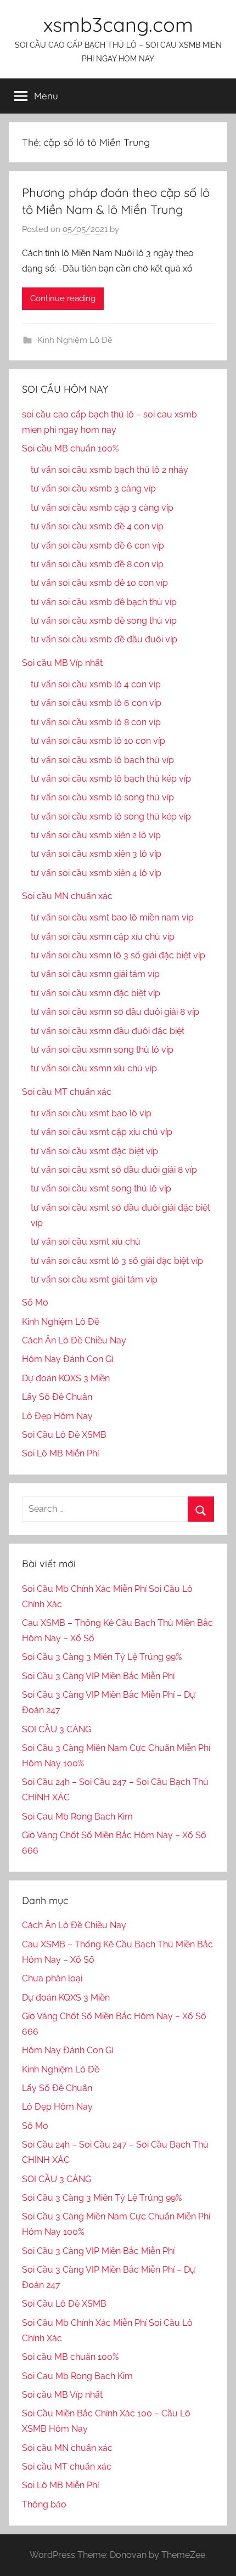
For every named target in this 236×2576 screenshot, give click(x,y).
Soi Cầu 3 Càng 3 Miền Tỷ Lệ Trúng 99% (102, 1657)
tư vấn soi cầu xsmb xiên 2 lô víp (96, 835)
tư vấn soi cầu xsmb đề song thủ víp (104, 621)
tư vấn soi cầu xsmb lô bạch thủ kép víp (111, 779)
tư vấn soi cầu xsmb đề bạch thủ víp (104, 602)
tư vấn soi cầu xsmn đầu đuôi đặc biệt (108, 1031)
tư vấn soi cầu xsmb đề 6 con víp (97, 546)
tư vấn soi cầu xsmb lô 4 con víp (96, 684)
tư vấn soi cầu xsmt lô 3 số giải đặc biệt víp (117, 1261)
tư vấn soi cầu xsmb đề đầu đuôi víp (104, 639)
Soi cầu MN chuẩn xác (67, 896)
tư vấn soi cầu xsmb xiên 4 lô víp (96, 873)
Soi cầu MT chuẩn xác (67, 1092)
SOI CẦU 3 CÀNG (57, 1729)
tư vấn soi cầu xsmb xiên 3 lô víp (96, 854)
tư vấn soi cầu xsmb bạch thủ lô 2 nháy (109, 470)
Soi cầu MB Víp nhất (62, 663)
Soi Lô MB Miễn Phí (60, 1453)
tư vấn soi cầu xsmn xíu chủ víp (94, 1068)
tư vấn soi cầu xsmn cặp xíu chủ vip (103, 937)
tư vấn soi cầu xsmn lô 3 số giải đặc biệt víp (118, 955)
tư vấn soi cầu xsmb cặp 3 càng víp (102, 508)
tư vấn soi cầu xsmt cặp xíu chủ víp (102, 1132)
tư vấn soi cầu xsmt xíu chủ (86, 1242)
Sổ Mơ (35, 1303)
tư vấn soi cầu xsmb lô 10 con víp (98, 741)
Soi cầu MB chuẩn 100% (70, 448)
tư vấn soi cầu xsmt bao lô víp (91, 1113)
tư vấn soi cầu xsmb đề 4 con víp (97, 526)
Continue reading (63, 298)
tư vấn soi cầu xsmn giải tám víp (95, 974)
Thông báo (44, 2504)
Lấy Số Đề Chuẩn (57, 1397)
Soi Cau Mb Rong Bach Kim (77, 1817)
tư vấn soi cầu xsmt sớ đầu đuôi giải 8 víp (114, 1170)
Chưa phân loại (52, 1978)
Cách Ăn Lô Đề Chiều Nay (74, 1340)
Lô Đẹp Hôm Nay (57, 1416)
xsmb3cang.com (118, 24)
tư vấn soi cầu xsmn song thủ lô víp (102, 1050)
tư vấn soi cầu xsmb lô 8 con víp (96, 722)
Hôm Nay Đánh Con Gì (68, 1359)
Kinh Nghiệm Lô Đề (75, 340)
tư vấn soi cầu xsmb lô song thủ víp (102, 797)
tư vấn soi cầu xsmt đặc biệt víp (94, 1151)
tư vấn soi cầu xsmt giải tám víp (94, 1279)
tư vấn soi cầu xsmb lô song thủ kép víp (111, 817)
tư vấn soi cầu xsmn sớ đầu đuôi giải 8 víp (115, 1012)
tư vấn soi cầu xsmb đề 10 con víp (99, 583)
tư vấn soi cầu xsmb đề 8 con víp (97, 564)
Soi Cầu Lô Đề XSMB (64, 1435)
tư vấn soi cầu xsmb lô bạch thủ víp (102, 760)
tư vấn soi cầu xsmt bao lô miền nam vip (112, 917)
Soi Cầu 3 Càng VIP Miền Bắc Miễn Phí (98, 1676)
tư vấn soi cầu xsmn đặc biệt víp (95, 993)
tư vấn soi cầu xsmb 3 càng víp (93, 488)
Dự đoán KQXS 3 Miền (66, 1378)
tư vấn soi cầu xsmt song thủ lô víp (101, 1188)
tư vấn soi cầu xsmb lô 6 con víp (96, 703)
